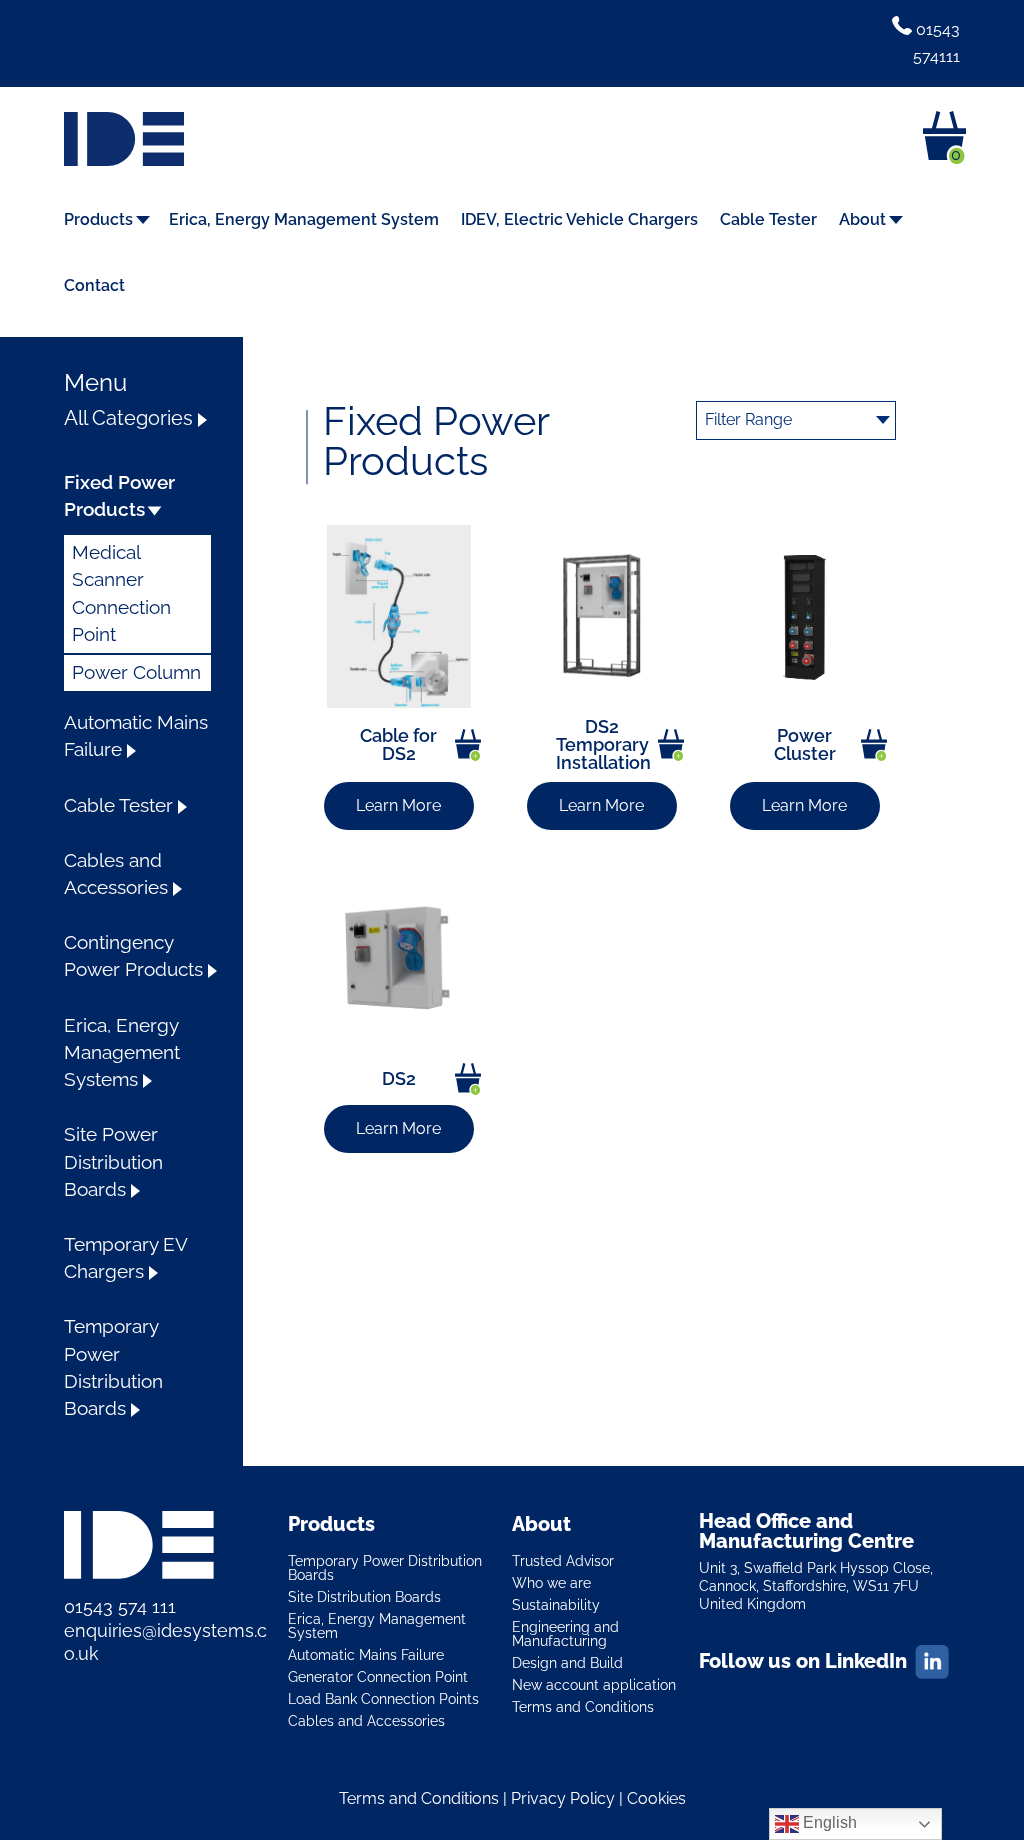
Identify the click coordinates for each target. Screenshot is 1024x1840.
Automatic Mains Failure (366, 1654)
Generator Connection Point (378, 1676)
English (828, 1822)
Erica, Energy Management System (304, 221)
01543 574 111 (120, 1606)
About (862, 221)
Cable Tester (768, 221)
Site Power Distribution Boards (113, 1161)
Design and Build (567, 1662)
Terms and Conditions (583, 1706)
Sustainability (556, 1604)
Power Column (136, 672)
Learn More (398, 805)
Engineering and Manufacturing (565, 1633)
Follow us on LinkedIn (803, 1661)
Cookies (656, 1798)
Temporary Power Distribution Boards (385, 1567)
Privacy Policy (563, 1798)
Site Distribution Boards (364, 1596)
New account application (594, 1684)
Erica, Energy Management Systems (122, 1052)
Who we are (551, 1582)
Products (98, 221)
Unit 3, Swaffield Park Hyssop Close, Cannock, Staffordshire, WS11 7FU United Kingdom (816, 1586)
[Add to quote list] (468, 745)
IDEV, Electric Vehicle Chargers (579, 221)
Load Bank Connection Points (383, 1698)
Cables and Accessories (366, 1720)
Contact (94, 287)
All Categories (128, 418)
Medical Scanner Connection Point (121, 593)
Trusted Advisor (563, 1560)
